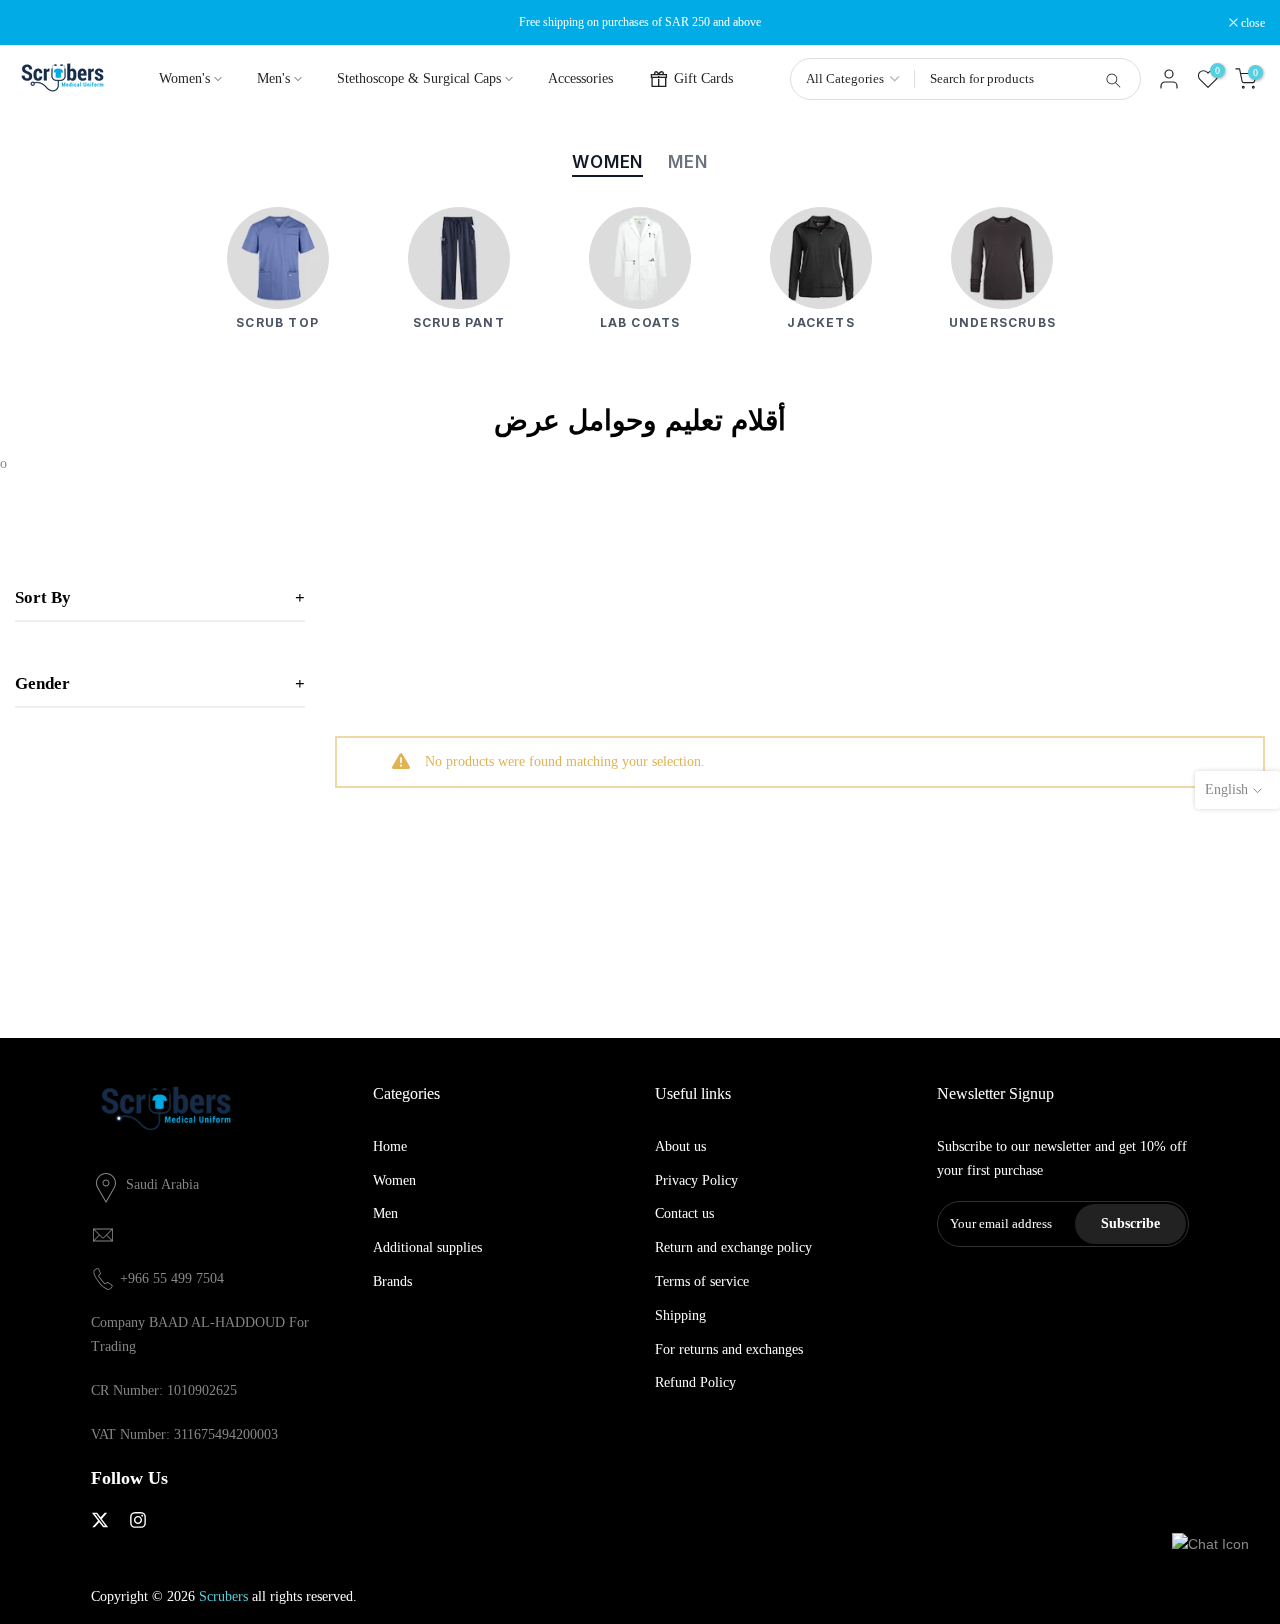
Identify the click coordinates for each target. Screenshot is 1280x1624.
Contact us (684, 1213)
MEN (688, 162)
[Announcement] (640, 22)
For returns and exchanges (729, 1349)
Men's (273, 78)
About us (680, 1146)
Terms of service (702, 1281)
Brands (392, 1281)
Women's (184, 78)
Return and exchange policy (733, 1247)
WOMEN (607, 162)
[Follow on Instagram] (138, 1520)
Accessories (580, 78)
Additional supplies (427, 1247)
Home (390, 1146)
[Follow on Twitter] (100, 1520)
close (37, 23)
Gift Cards (703, 78)
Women (394, 1180)
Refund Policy (695, 1382)
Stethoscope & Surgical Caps (419, 78)
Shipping (680, 1315)
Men (385, 1213)
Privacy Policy (696, 1180)
